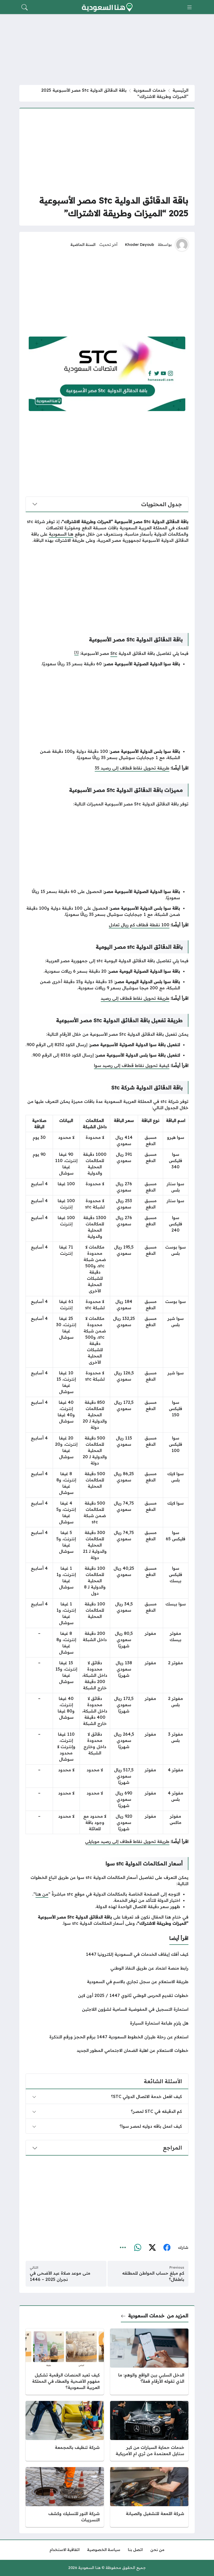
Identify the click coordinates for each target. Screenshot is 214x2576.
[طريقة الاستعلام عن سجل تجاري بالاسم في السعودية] (107, 1982)
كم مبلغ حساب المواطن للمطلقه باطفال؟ (153, 2276)
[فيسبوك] (167, 2248)
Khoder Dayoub (139, 245)
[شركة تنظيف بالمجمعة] (65, 2431)
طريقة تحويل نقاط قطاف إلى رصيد (135, 998)
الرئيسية (180, 90)
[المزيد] (123, 2248)
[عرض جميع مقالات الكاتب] (182, 245)
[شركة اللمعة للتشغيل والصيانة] (149, 2497)
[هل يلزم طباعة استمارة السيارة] (107, 2023)
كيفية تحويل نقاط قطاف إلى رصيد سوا (132, 1065)
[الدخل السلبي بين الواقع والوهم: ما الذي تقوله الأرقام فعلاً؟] (149, 2362)
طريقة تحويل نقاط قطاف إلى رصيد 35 (132, 768)
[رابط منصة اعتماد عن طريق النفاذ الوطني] (107, 1968)
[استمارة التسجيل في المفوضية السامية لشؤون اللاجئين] (107, 2009)
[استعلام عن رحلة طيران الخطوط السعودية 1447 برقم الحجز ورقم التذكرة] (107, 2037)
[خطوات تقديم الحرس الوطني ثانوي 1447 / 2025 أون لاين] (107, 1995)
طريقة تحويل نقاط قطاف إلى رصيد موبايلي (127, 1841)
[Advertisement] (107, 151)
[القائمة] (189, 7)
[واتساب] (138, 2248)
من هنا (42, 1894)
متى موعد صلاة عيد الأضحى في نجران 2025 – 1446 (60, 2276)
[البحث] (25, 7)
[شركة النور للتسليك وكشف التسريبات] (65, 2497)
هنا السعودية (61, 534)
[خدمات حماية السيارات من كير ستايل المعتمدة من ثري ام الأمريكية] (149, 2431)
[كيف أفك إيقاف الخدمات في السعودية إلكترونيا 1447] (107, 1954)
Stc (114, 653)
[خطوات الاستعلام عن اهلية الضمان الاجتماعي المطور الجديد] (107, 2050)
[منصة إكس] (152, 2248)
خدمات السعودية (150, 90)
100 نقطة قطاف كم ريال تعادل (139, 925)
